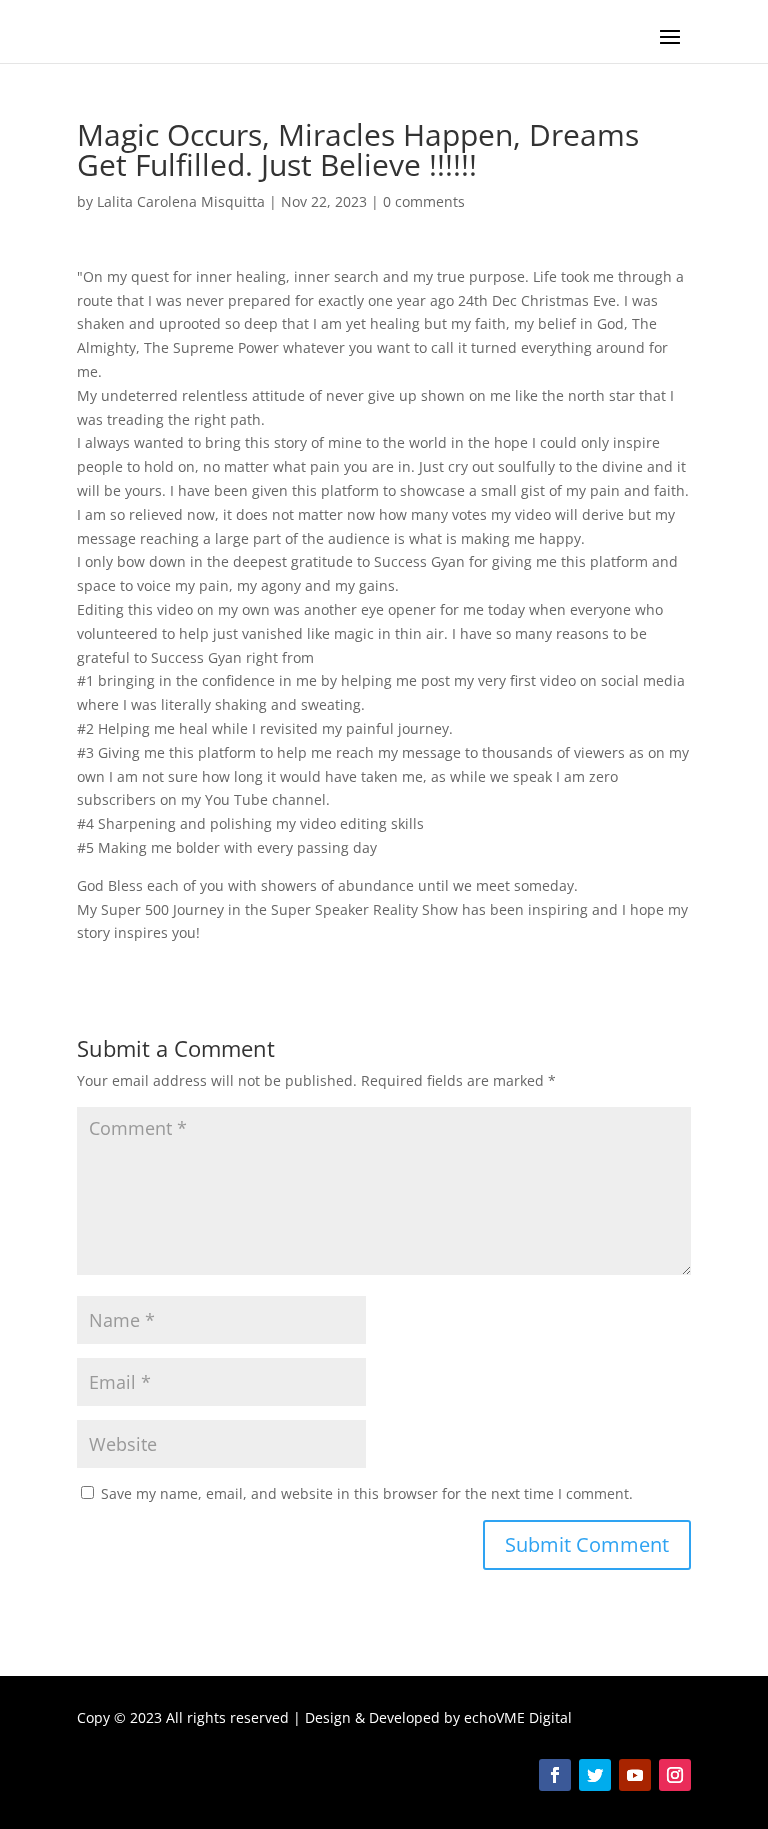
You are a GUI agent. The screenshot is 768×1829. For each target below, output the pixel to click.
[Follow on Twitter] (595, 1775)
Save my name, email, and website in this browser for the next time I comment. (367, 1493)
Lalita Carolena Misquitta (181, 201)
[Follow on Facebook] (555, 1775)
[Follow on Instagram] (675, 1775)
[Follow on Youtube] (635, 1775)
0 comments (424, 201)
